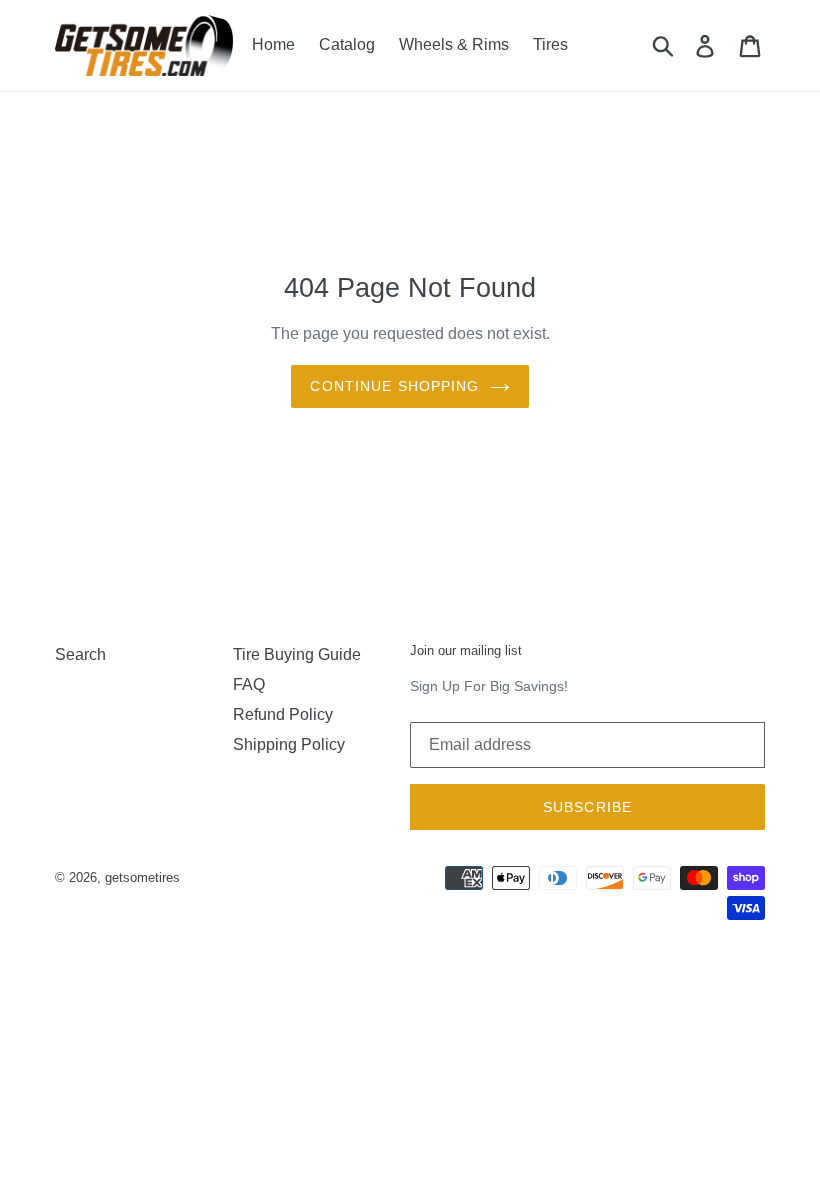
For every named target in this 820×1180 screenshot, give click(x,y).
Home (273, 44)
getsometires (142, 877)
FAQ (249, 684)
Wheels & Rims (454, 44)
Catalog (347, 44)
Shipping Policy (289, 744)
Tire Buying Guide (297, 654)
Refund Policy (283, 714)
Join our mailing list (466, 650)
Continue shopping (394, 386)
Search (80, 654)
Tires (550, 44)
